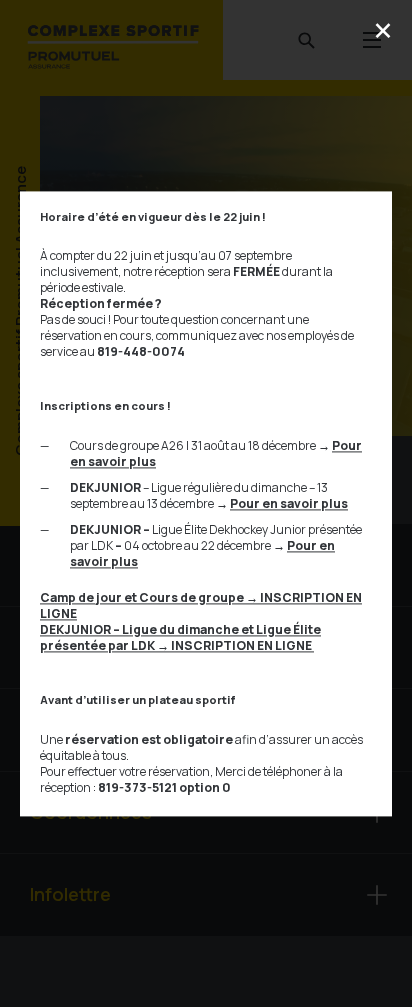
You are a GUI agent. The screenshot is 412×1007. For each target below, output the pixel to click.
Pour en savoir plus (289, 503)
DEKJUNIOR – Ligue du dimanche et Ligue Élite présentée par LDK (180, 637)
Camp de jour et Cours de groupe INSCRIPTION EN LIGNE (201, 605)
